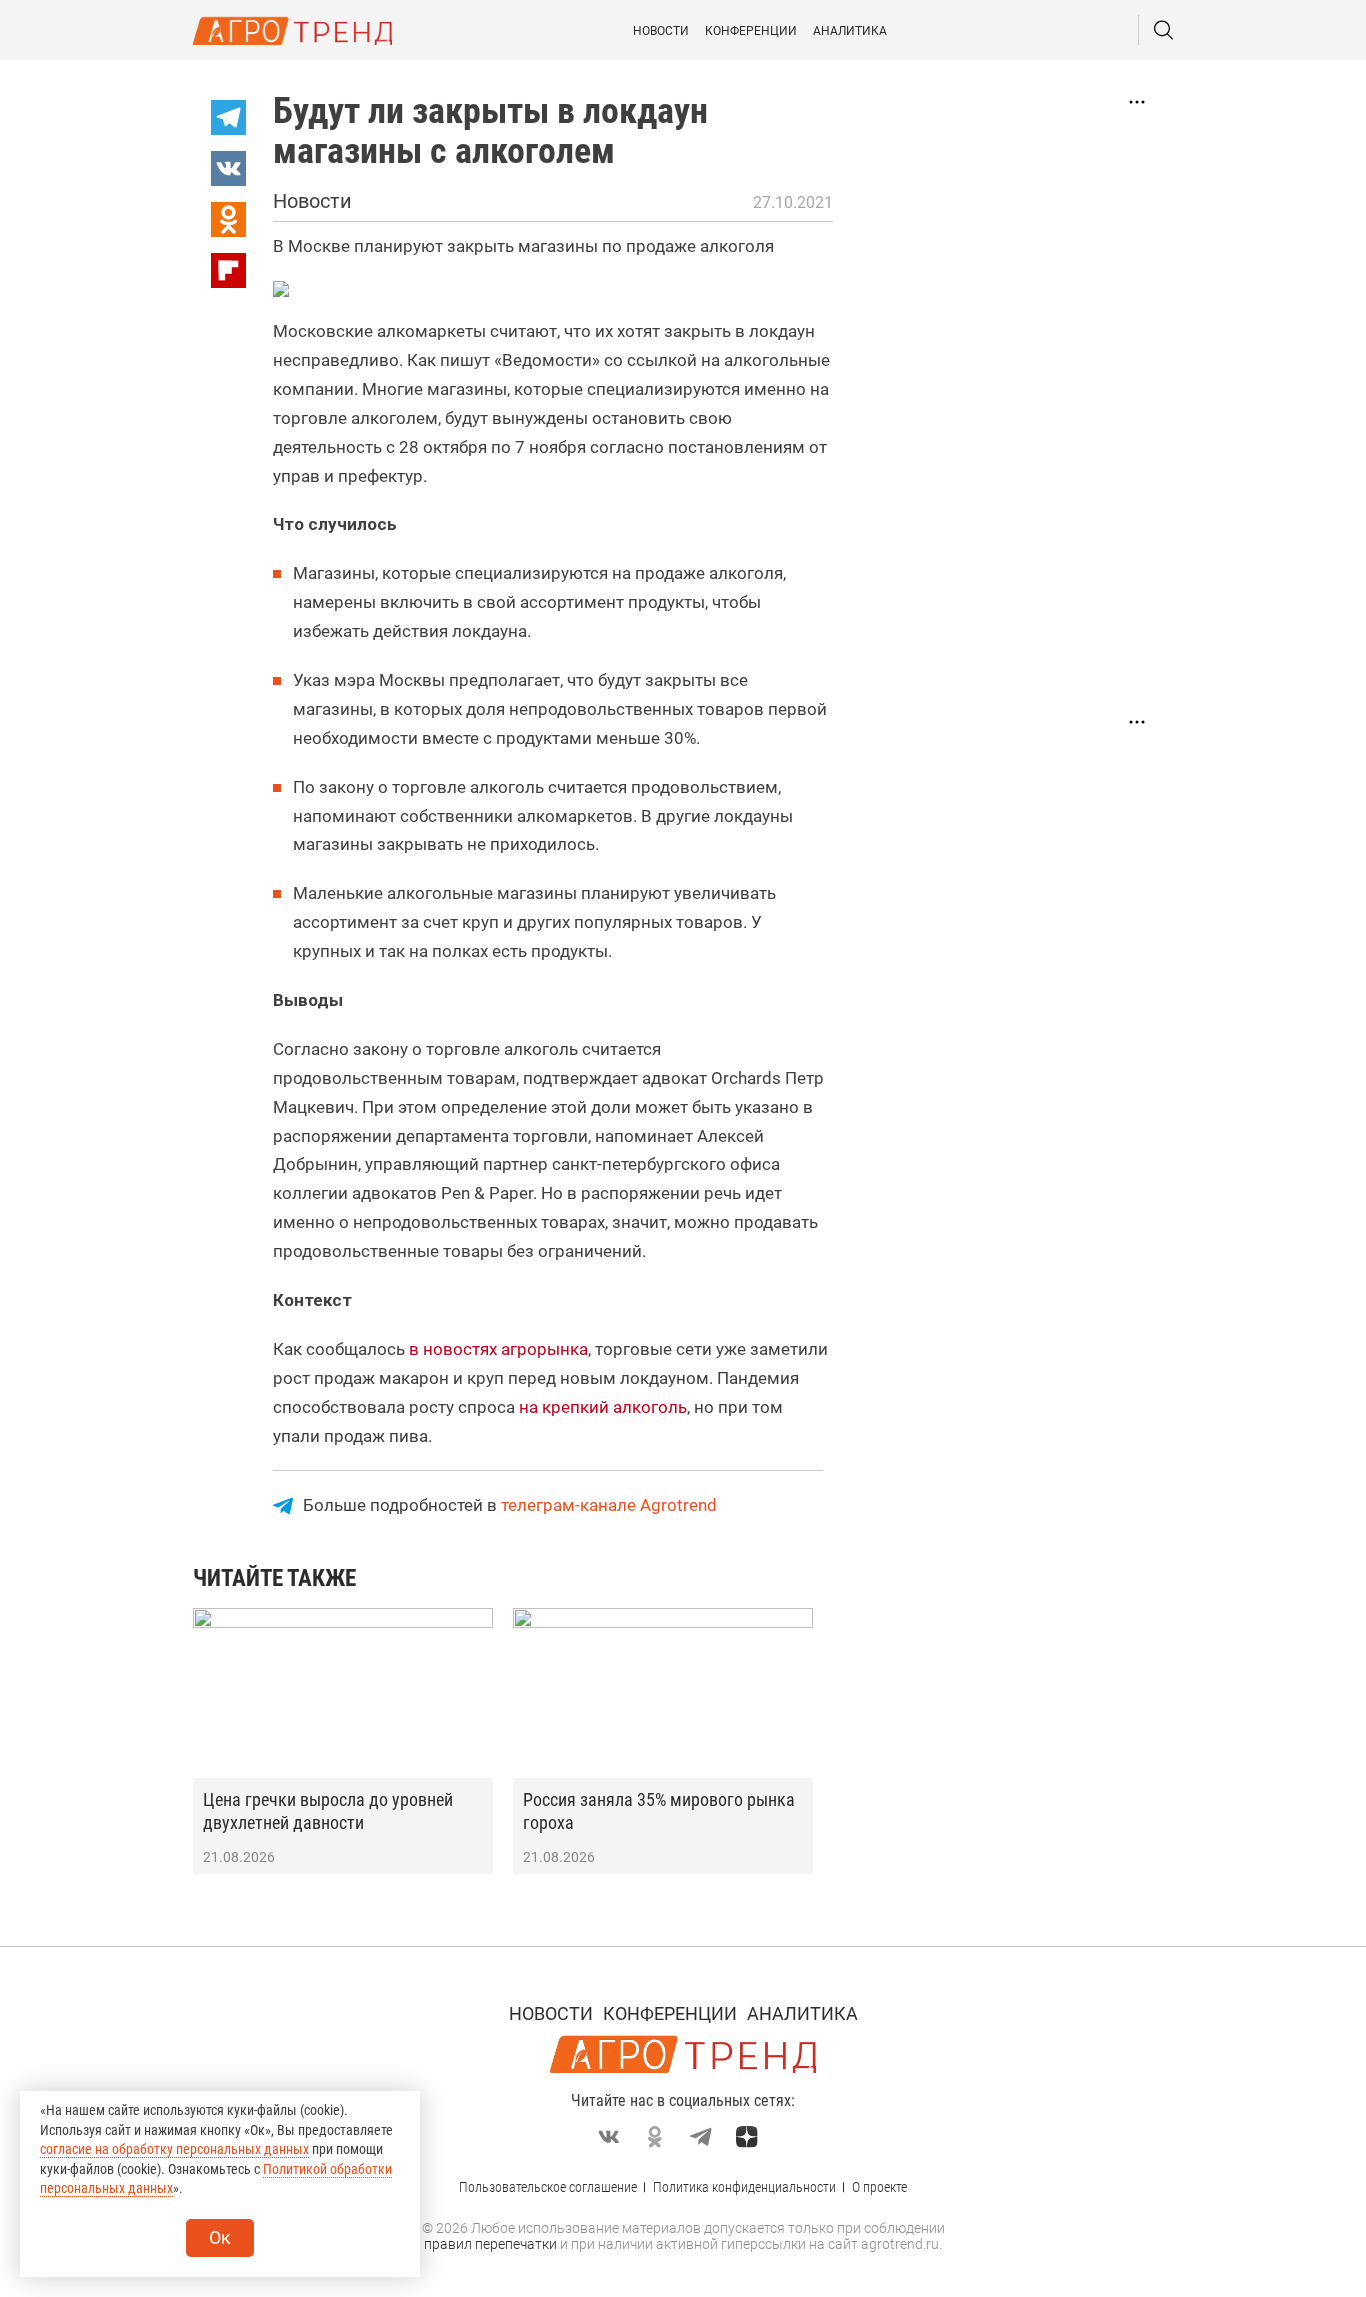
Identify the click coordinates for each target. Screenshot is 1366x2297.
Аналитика (850, 31)
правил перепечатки (490, 2244)
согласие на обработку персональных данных (174, 2149)
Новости (661, 31)
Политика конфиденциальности (744, 2187)
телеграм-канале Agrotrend (609, 1505)
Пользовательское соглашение (548, 2187)
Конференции (751, 31)
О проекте (879, 2187)
